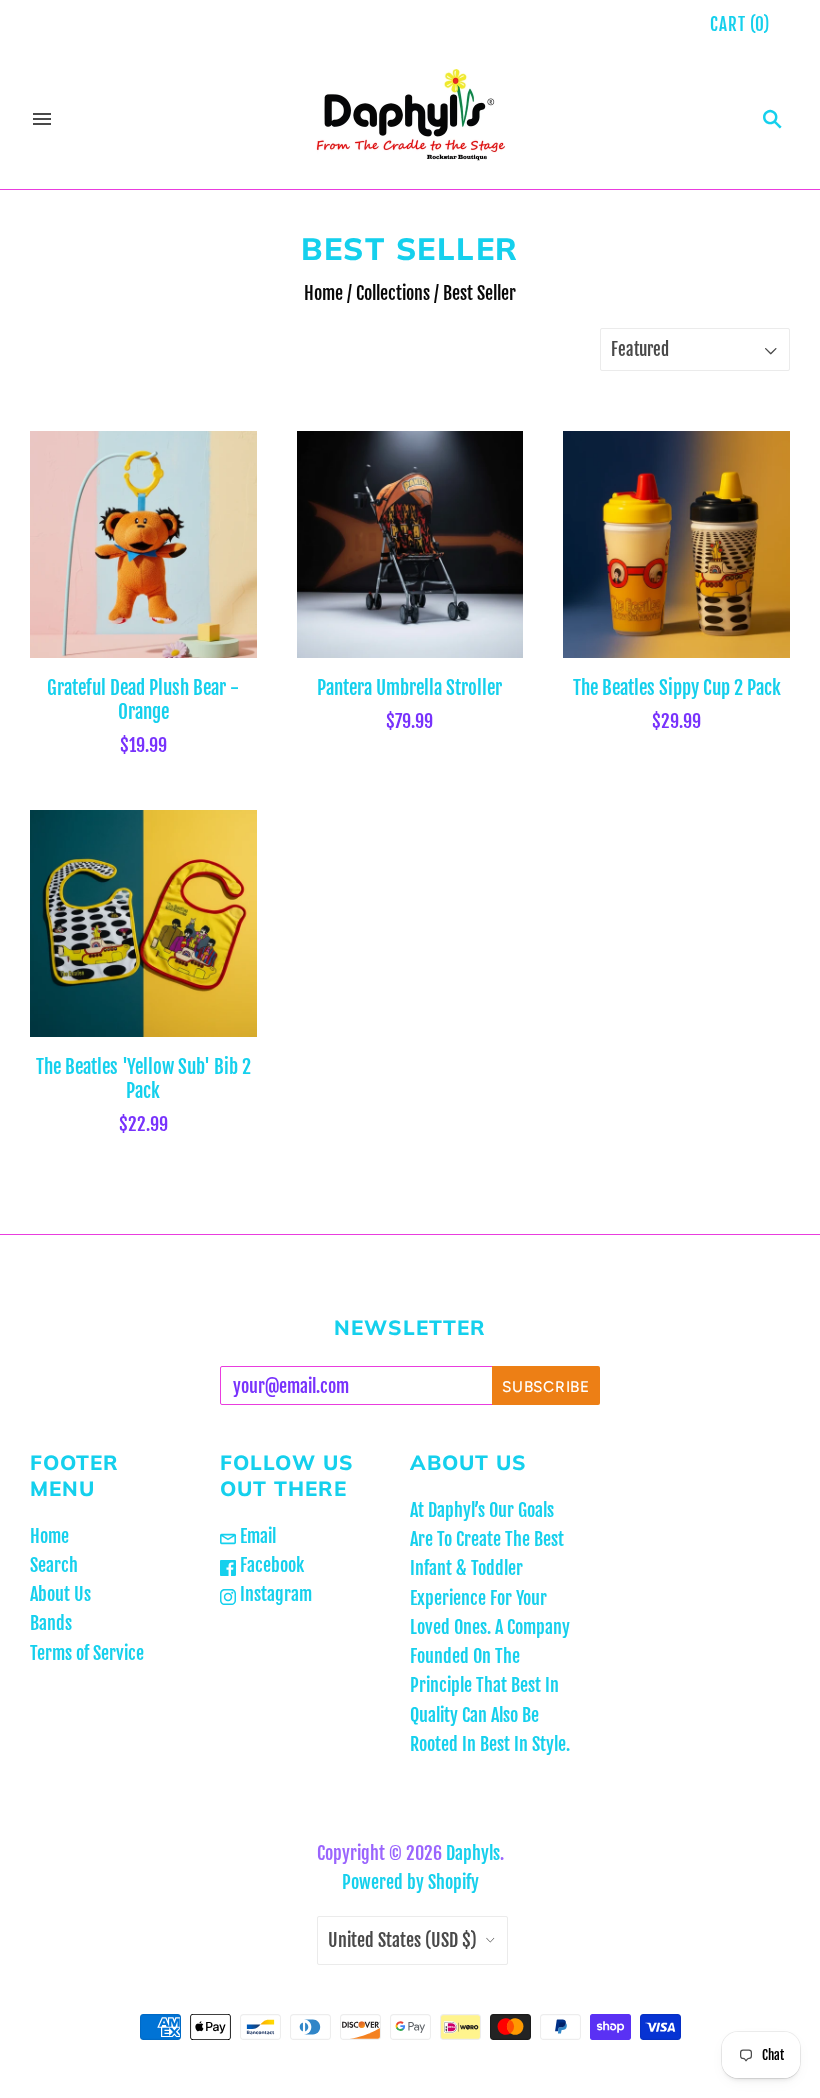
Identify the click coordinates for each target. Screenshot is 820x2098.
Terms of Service (87, 1653)
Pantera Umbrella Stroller (409, 688)
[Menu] (42, 119)
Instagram (274, 1594)
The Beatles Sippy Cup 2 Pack (677, 688)
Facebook (270, 1565)
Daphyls (473, 1853)
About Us (60, 1594)
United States (402, 1940)
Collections (393, 293)
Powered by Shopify (410, 1882)
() (740, 24)
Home (323, 293)
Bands (51, 1623)
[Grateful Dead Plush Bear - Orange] (143, 544)
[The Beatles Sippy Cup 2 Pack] (676, 544)
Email (256, 1536)
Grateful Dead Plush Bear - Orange (143, 700)
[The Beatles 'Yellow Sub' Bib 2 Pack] (143, 923)
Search (54, 1565)
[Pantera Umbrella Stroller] (410, 544)
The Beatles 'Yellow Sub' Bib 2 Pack (143, 1079)
